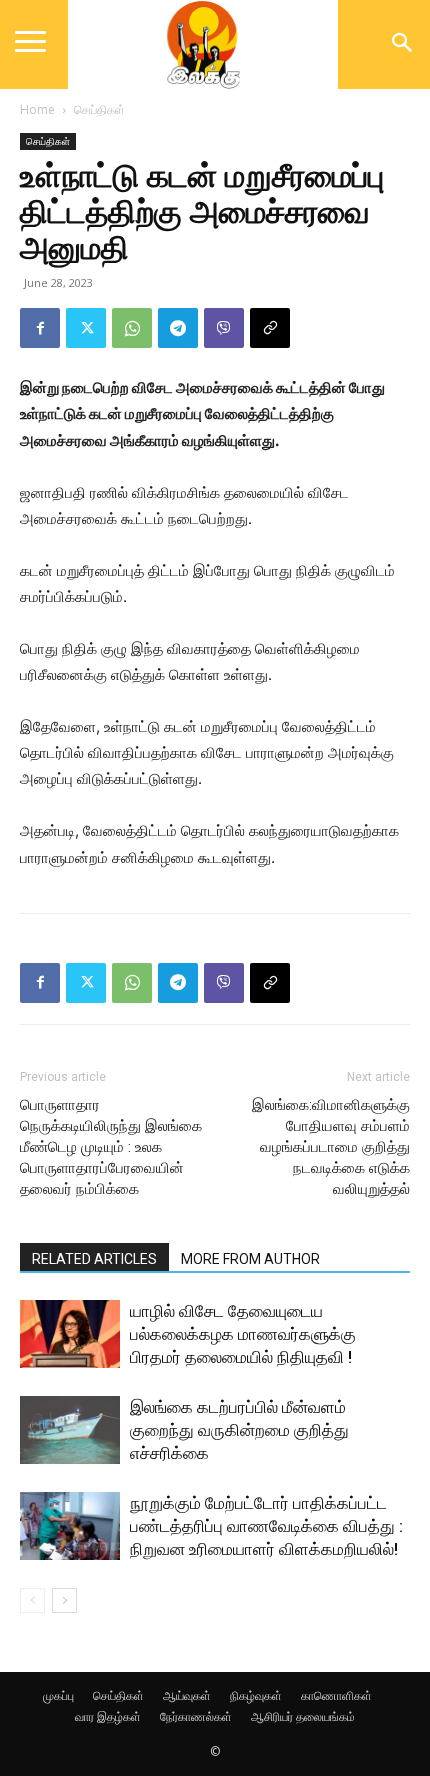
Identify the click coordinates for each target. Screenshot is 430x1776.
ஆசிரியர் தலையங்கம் (303, 1716)
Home (37, 109)
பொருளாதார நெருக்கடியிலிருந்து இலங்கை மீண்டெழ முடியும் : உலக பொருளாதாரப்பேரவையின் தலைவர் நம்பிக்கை (111, 1147)
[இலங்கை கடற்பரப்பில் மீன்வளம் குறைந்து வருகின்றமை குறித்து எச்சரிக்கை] (70, 1430)
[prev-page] (32, 1600)
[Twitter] (86, 328)
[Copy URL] (270, 328)
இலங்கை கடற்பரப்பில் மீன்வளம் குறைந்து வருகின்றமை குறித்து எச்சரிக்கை (239, 1430)
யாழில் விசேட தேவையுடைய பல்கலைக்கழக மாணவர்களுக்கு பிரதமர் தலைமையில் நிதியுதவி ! (243, 1334)
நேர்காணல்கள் (196, 1716)
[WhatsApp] (132, 328)
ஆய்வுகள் (187, 1695)
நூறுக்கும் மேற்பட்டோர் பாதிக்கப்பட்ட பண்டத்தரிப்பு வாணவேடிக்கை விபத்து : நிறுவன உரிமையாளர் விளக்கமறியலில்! (266, 1526)
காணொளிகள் (336, 1695)
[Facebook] (40, 328)
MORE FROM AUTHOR (250, 1259)
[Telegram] (178, 328)
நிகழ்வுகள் (256, 1695)
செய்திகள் (99, 109)
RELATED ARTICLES (94, 1259)
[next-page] (64, 1600)
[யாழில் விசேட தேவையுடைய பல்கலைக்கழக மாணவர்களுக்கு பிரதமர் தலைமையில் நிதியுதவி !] (70, 1334)
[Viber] (224, 328)
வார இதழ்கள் (108, 1716)
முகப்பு (58, 1695)
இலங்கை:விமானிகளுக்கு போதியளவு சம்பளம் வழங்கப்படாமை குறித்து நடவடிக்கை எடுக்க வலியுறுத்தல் (331, 1147)
